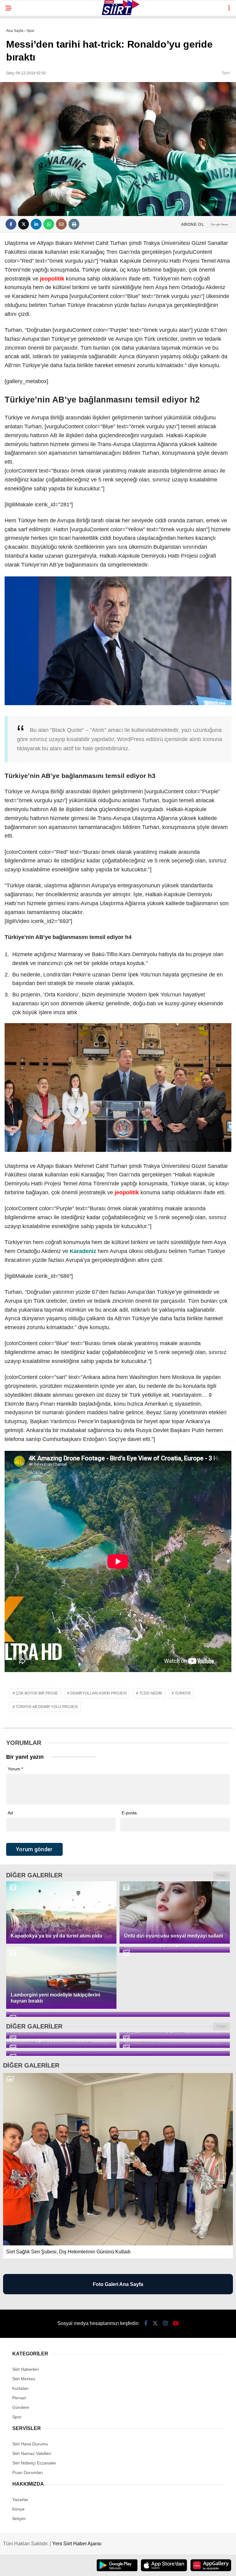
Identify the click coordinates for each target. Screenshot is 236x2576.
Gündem (21, 2407)
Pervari (19, 2398)
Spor (226, 73)
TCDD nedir (151, 1693)
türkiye (183, 1693)
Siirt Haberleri (26, 2369)
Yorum (15, 1769)
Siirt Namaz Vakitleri (32, 2453)
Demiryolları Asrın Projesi (98, 1693)
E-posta (129, 1813)
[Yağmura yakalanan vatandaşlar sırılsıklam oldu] (118, 2014)
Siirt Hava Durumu (30, 2444)
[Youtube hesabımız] (176, 2323)
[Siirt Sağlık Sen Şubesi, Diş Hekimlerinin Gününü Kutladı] (118, 2159)
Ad (10, 1813)
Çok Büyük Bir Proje (37, 1693)
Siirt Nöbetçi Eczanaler (34, 2463)
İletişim (19, 2519)
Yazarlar (20, 2499)
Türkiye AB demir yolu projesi (47, 1707)
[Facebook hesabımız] (146, 2323)
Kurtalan (20, 2388)
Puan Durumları (28, 2472)
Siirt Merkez (24, 2379)
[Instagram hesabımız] (165, 2323)
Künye (18, 2509)
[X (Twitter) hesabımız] (155, 2323)
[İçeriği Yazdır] (74, 224)
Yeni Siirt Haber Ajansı (77, 2544)
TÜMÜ (221, 1875)
